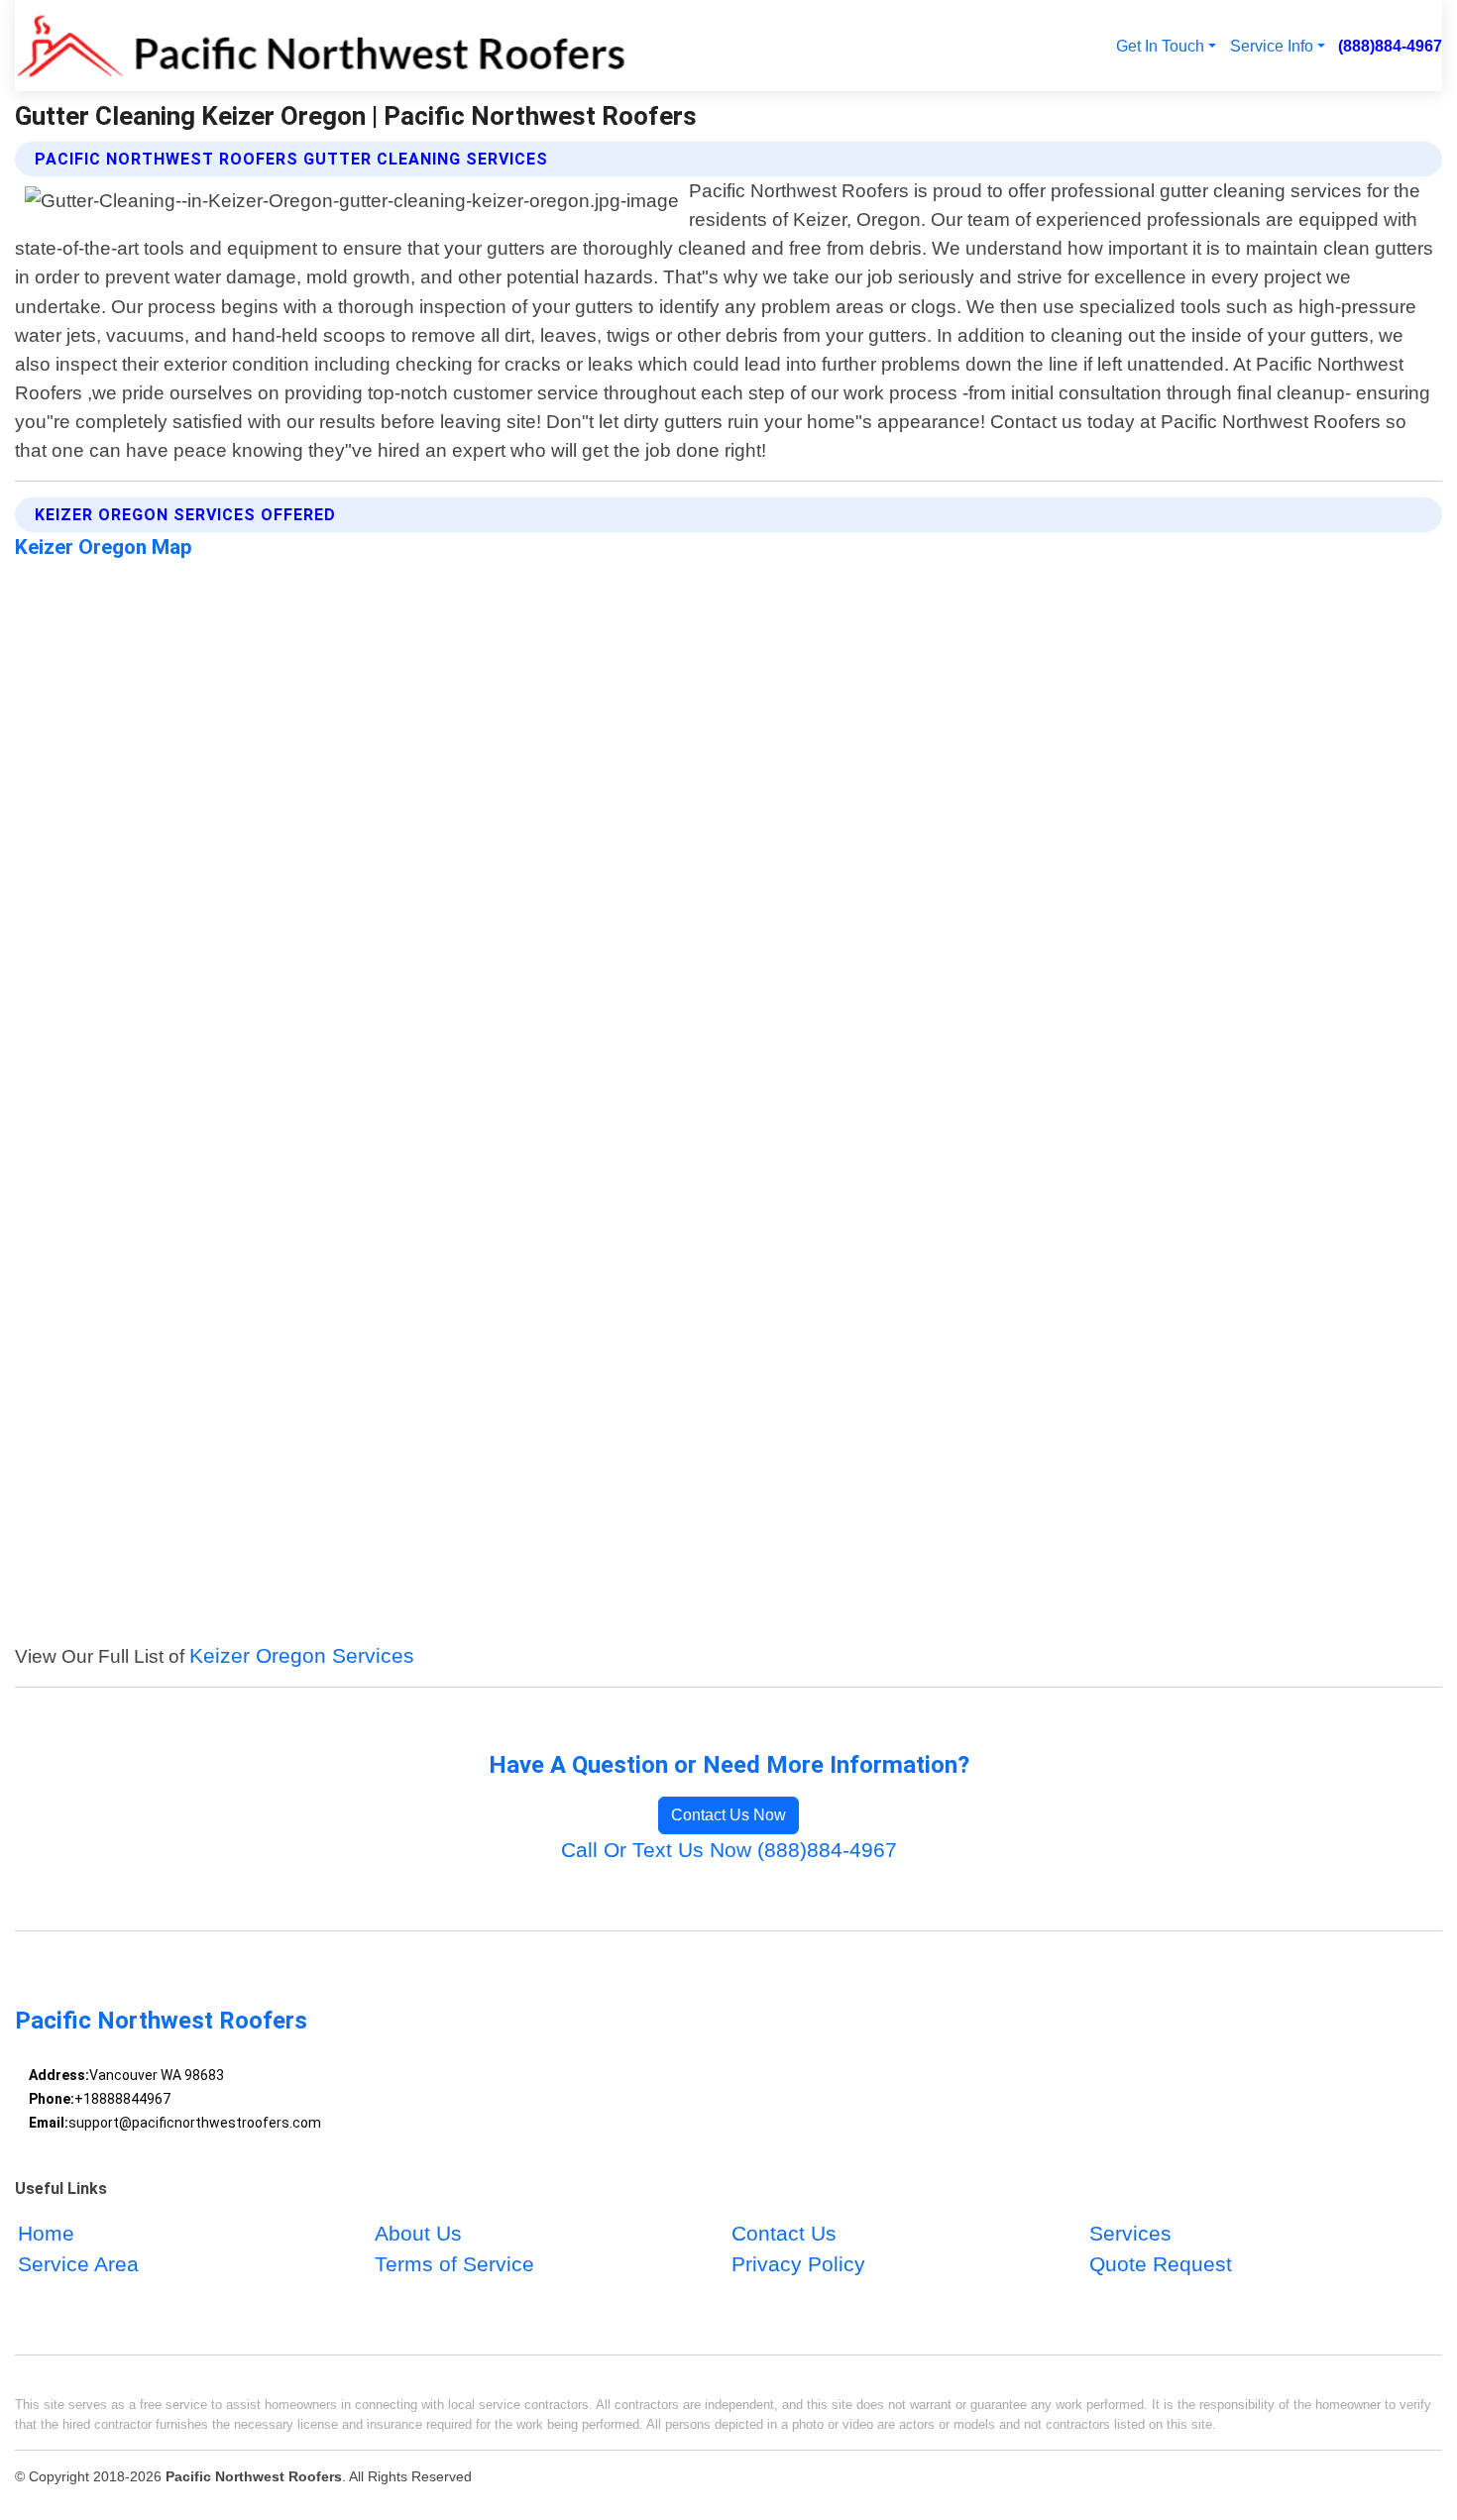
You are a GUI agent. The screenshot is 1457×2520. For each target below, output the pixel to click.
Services (1130, 2233)
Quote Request (1161, 2264)
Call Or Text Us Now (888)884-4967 (729, 1850)
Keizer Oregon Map (104, 547)
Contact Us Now (728, 1815)
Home (46, 2233)
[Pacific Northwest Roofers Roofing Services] (321, 46)
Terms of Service (454, 2264)
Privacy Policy (798, 2264)
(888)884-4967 (1390, 46)
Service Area (78, 2264)
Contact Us (784, 2233)
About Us (418, 2233)
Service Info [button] (1272, 46)
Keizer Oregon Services (302, 1655)
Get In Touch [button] (1160, 46)
